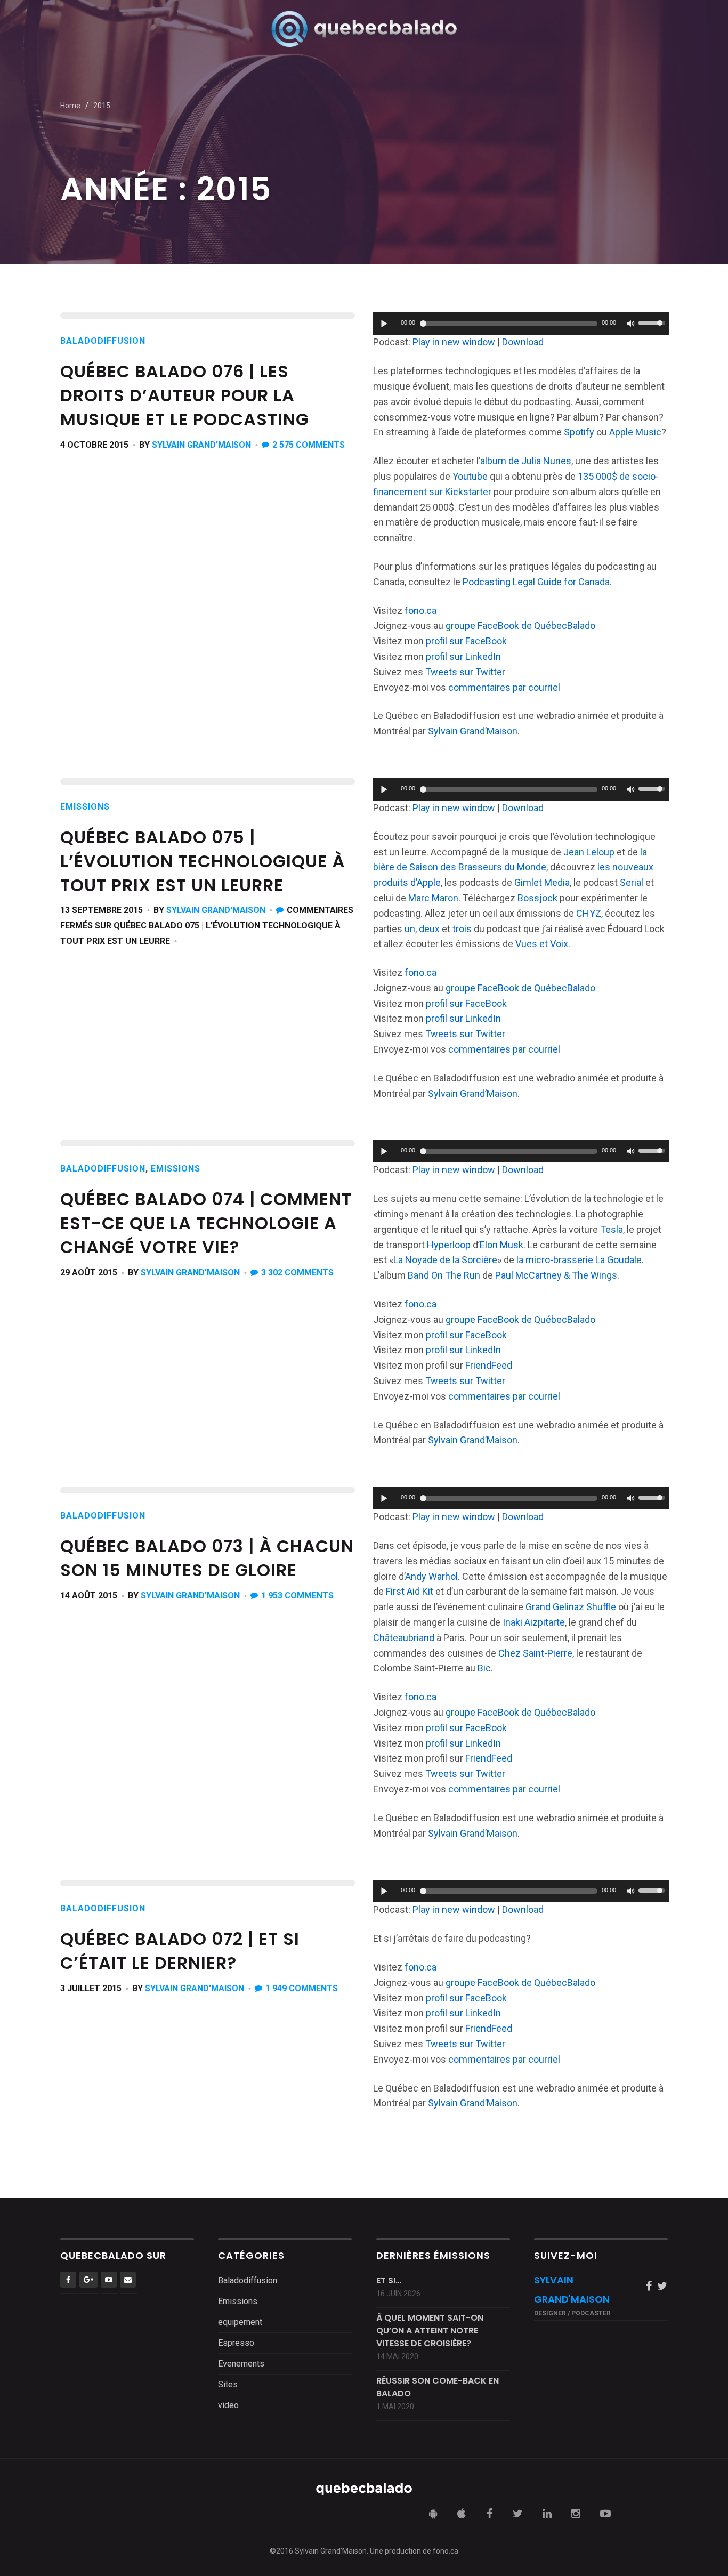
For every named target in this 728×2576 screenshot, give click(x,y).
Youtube (470, 476)
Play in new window (454, 342)
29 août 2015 (89, 1273)
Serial (632, 882)
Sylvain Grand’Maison (473, 731)
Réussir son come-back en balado (438, 2387)
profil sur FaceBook (466, 641)
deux (429, 929)
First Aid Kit (410, 1591)
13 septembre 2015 (102, 910)
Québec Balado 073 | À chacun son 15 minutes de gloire (207, 1558)
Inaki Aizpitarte (534, 1622)
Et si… (389, 2280)
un (410, 929)
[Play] (384, 324)
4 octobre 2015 (94, 445)
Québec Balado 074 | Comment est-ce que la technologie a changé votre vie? (206, 1223)
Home (70, 106)
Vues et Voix (542, 944)
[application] (521, 324)
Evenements (241, 2364)
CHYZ (589, 913)
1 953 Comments (297, 1596)
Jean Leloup (590, 852)
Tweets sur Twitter (465, 672)
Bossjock (537, 898)
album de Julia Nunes (526, 461)
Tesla (612, 1229)
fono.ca (420, 611)
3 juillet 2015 (91, 1988)
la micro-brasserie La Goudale (579, 1260)
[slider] (653, 322)
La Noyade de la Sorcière (445, 1260)
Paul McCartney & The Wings (556, 1275)
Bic (484, 1668)
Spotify (579, 432)
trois (462, 929)
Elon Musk (501, 1245)
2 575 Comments (309, 445)
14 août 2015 (89, 1596)
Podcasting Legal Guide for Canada (536, 582)
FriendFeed (489, 1365)
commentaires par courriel (504, 687)
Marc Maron (433, 898)
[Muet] (630, 324)
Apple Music (635, 432)
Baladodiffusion (103, 341)
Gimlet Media (542, 882)
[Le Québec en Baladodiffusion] (364, 29)
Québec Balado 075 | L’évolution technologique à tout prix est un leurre (203, 861)
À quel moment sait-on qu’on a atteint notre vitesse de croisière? (430, 2331)
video (228, 2405)
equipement (240, 2322)
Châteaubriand (404, 1638)
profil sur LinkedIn (463, 656)
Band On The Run (444, 1275)
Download (523, 342)
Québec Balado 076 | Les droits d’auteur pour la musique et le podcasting (185, 395)
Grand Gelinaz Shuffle (571, 1607)
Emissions (85, 807)
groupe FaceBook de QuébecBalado (520, 625)
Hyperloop (449, 1245)
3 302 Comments (297, 1273)
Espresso (236, 2343)
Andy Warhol (431, 1576)
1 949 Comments (302, 1988)
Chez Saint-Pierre (535, 1653)
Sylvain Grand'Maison (201, 445)
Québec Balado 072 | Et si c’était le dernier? (180, 1951)
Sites (228, 2384)
